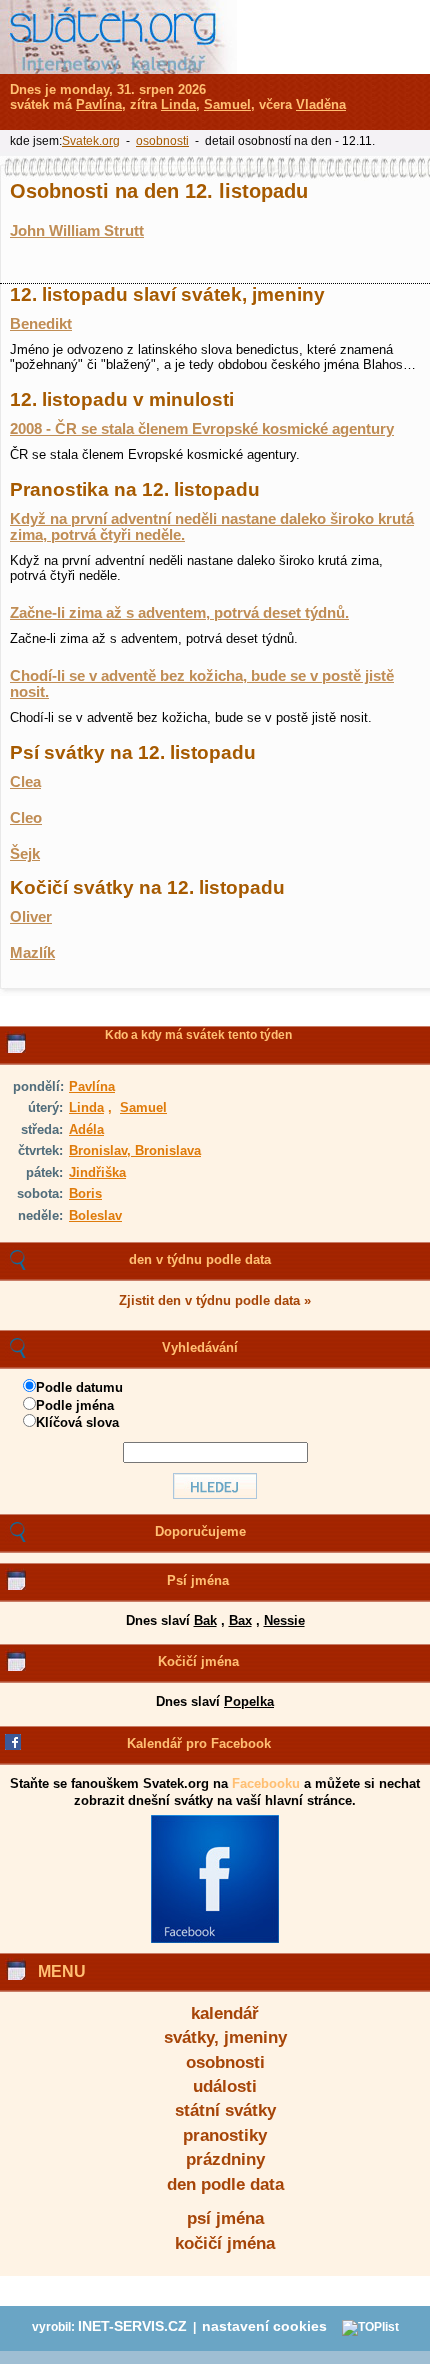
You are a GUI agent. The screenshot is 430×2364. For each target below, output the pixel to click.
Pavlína (92, 1086)
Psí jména (198, 1580)
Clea (25, 782)
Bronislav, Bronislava (135, 1150)
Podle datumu (79, 1387)
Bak (205, 1620)
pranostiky (225, 2135)
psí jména (225, 2218)
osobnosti (225, 2062)
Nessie (284, 1620)
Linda (86, 1107)
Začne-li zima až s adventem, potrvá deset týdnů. (179, 613)
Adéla (86, 1129)
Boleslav (95, 1215)
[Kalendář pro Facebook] (215, 1939)
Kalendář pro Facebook (199, 1743)
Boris (85, 1193)
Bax (240, 1620)
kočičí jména (225, 2243)
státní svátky (225, 2110)
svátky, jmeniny (225, 2037)
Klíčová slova (77, 1422)
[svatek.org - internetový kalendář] (118, 37)
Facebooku (266, 1783)
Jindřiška (97, 1172)
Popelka (249, 1701)
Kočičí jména (198, 1661)
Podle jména (75, 1405)
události (225, 2086)
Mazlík (32, 953)
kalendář (225, 2013)
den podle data (225, 2184)
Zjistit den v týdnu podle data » (215, 1300)
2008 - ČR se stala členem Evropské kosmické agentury (202, 429)
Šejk (25, 854)
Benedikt (41, 324)
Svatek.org (91, 141)
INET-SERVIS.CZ (132, 2326)
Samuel (143, 1107)
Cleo (26, 818)
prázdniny (225, 2159)
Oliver (31, 917)
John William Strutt (77, 231)
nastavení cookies (264, 2326)
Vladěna (321, 104)
